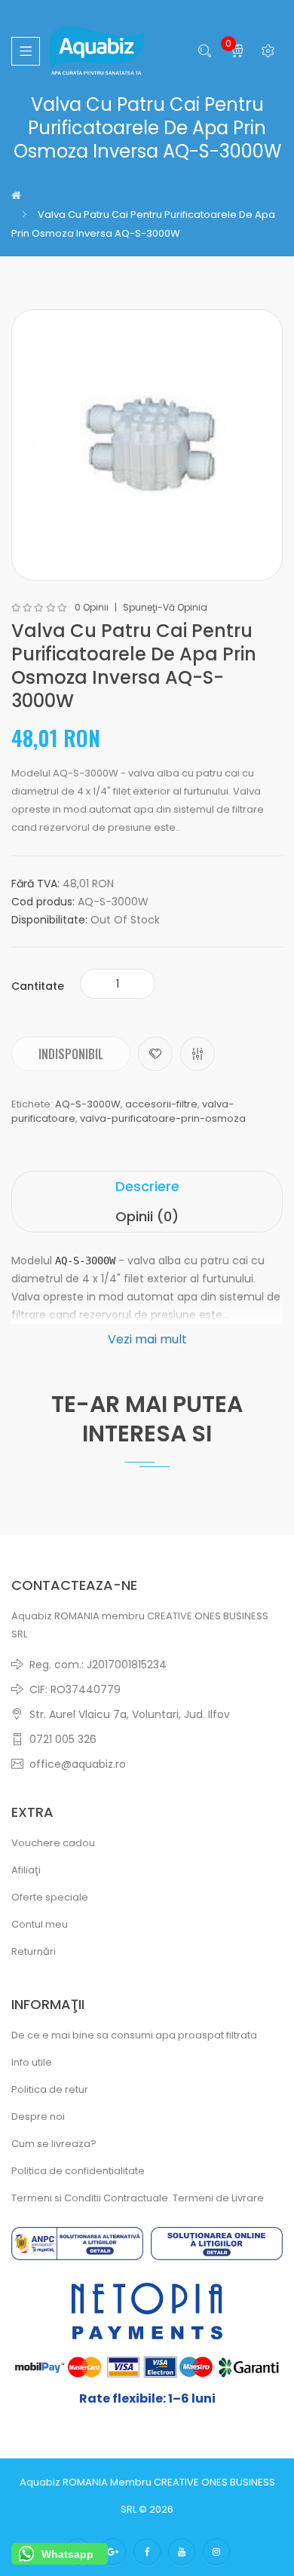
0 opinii (92, 608)
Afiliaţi (26, 1870)
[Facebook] (147, 2552)
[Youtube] (182, 2552)
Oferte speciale (50, 1897)
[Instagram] (216, 2552)
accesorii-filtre (161, 1104)
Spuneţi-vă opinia (165, 608)
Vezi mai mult (147, 1339)
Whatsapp (67, 2554)
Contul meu (40, 1924)
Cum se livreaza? (54, 2144)
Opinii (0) (147, 1216)
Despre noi (38, 2117)
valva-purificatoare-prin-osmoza (163, 1118)
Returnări (34, 1951)
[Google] (112, 2552)
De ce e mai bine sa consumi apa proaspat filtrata (134, 2035)
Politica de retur (50, 2089)
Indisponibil (71, 1054)
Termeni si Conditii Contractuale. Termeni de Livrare (138, 2198)
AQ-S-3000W (88, 1104)
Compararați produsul (198, 1054)
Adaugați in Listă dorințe (155, 1054)
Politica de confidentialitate (78, 2171)
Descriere (147, 1186)
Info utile (32, 2062)
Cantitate (38, 986)
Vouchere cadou (53, 1843)
